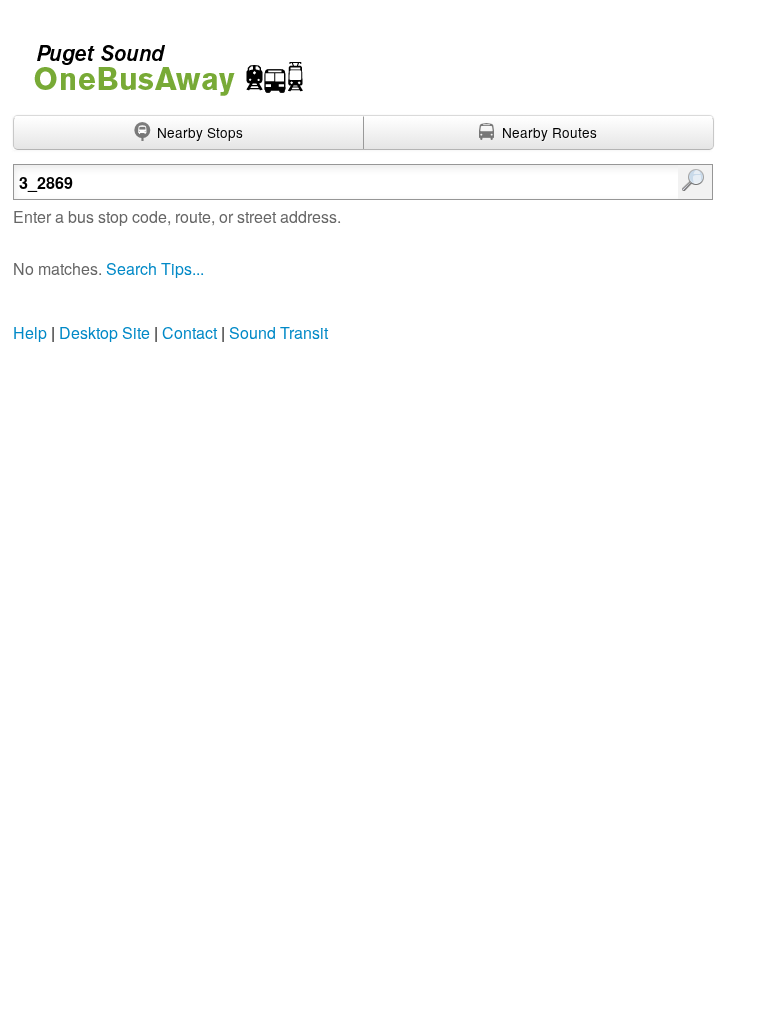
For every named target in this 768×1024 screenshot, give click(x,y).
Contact (189, 332)
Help (30, 332)
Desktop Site (104, 332)
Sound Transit (278, 332)
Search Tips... (155, 268)
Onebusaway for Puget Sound (160, 61)
